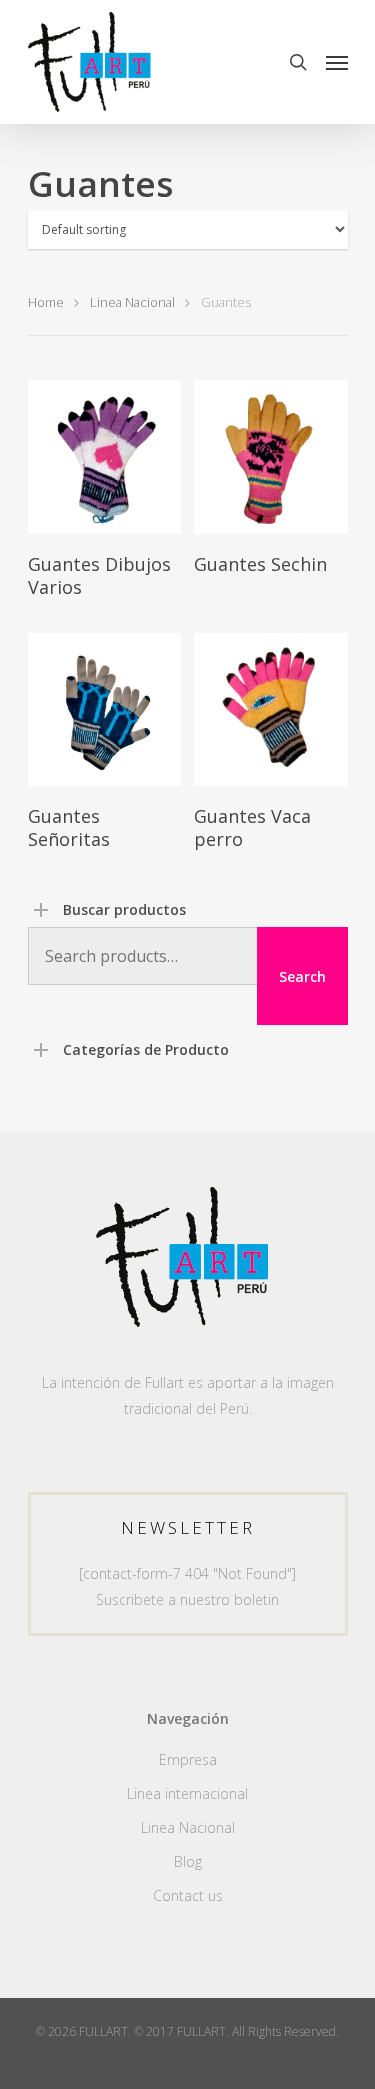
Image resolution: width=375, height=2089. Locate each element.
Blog (188, 1861)
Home (46, 302)
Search (302, 976)
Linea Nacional (132, 302)
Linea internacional (187, 1793)
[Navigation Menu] (337, 62)
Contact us (188, 1895)
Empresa (188, 1759)
